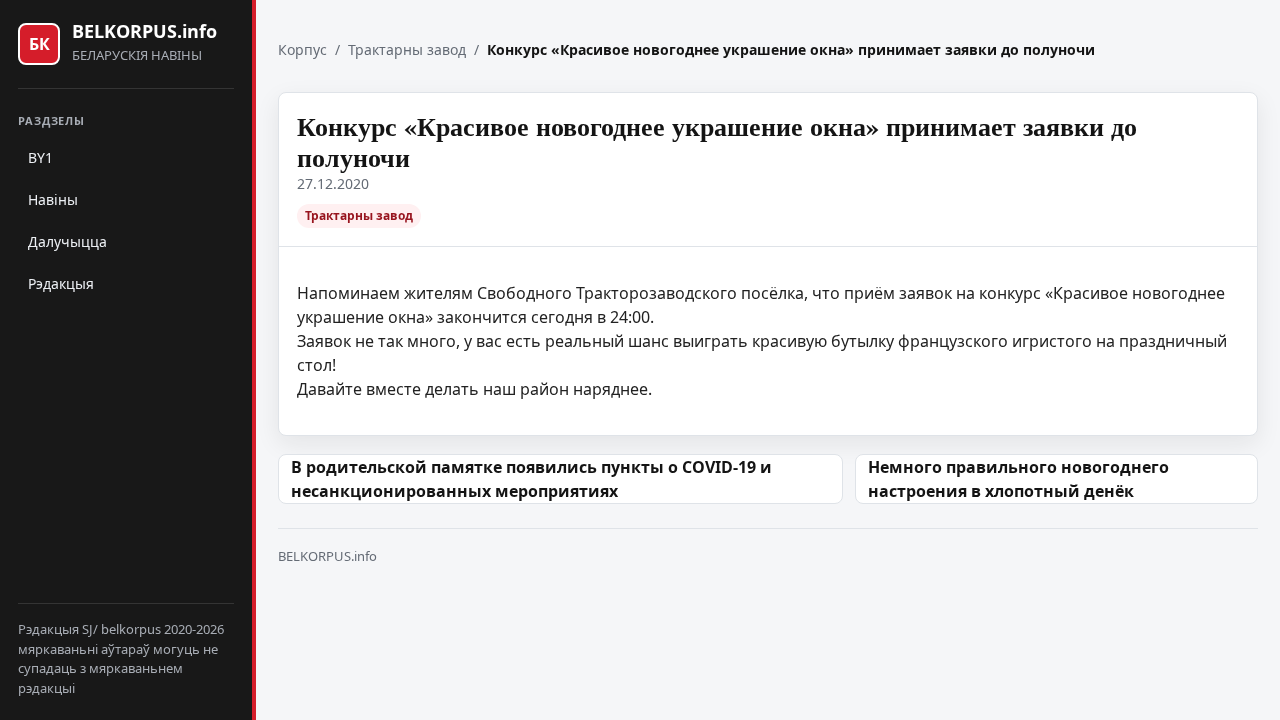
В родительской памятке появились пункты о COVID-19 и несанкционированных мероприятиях (531, 479)
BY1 (40, 157)
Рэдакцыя (61, 283)
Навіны (53, 199)
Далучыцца (67, 241)
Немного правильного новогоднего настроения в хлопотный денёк (1018, 479)
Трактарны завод (407, 49)
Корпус (302, 49)
